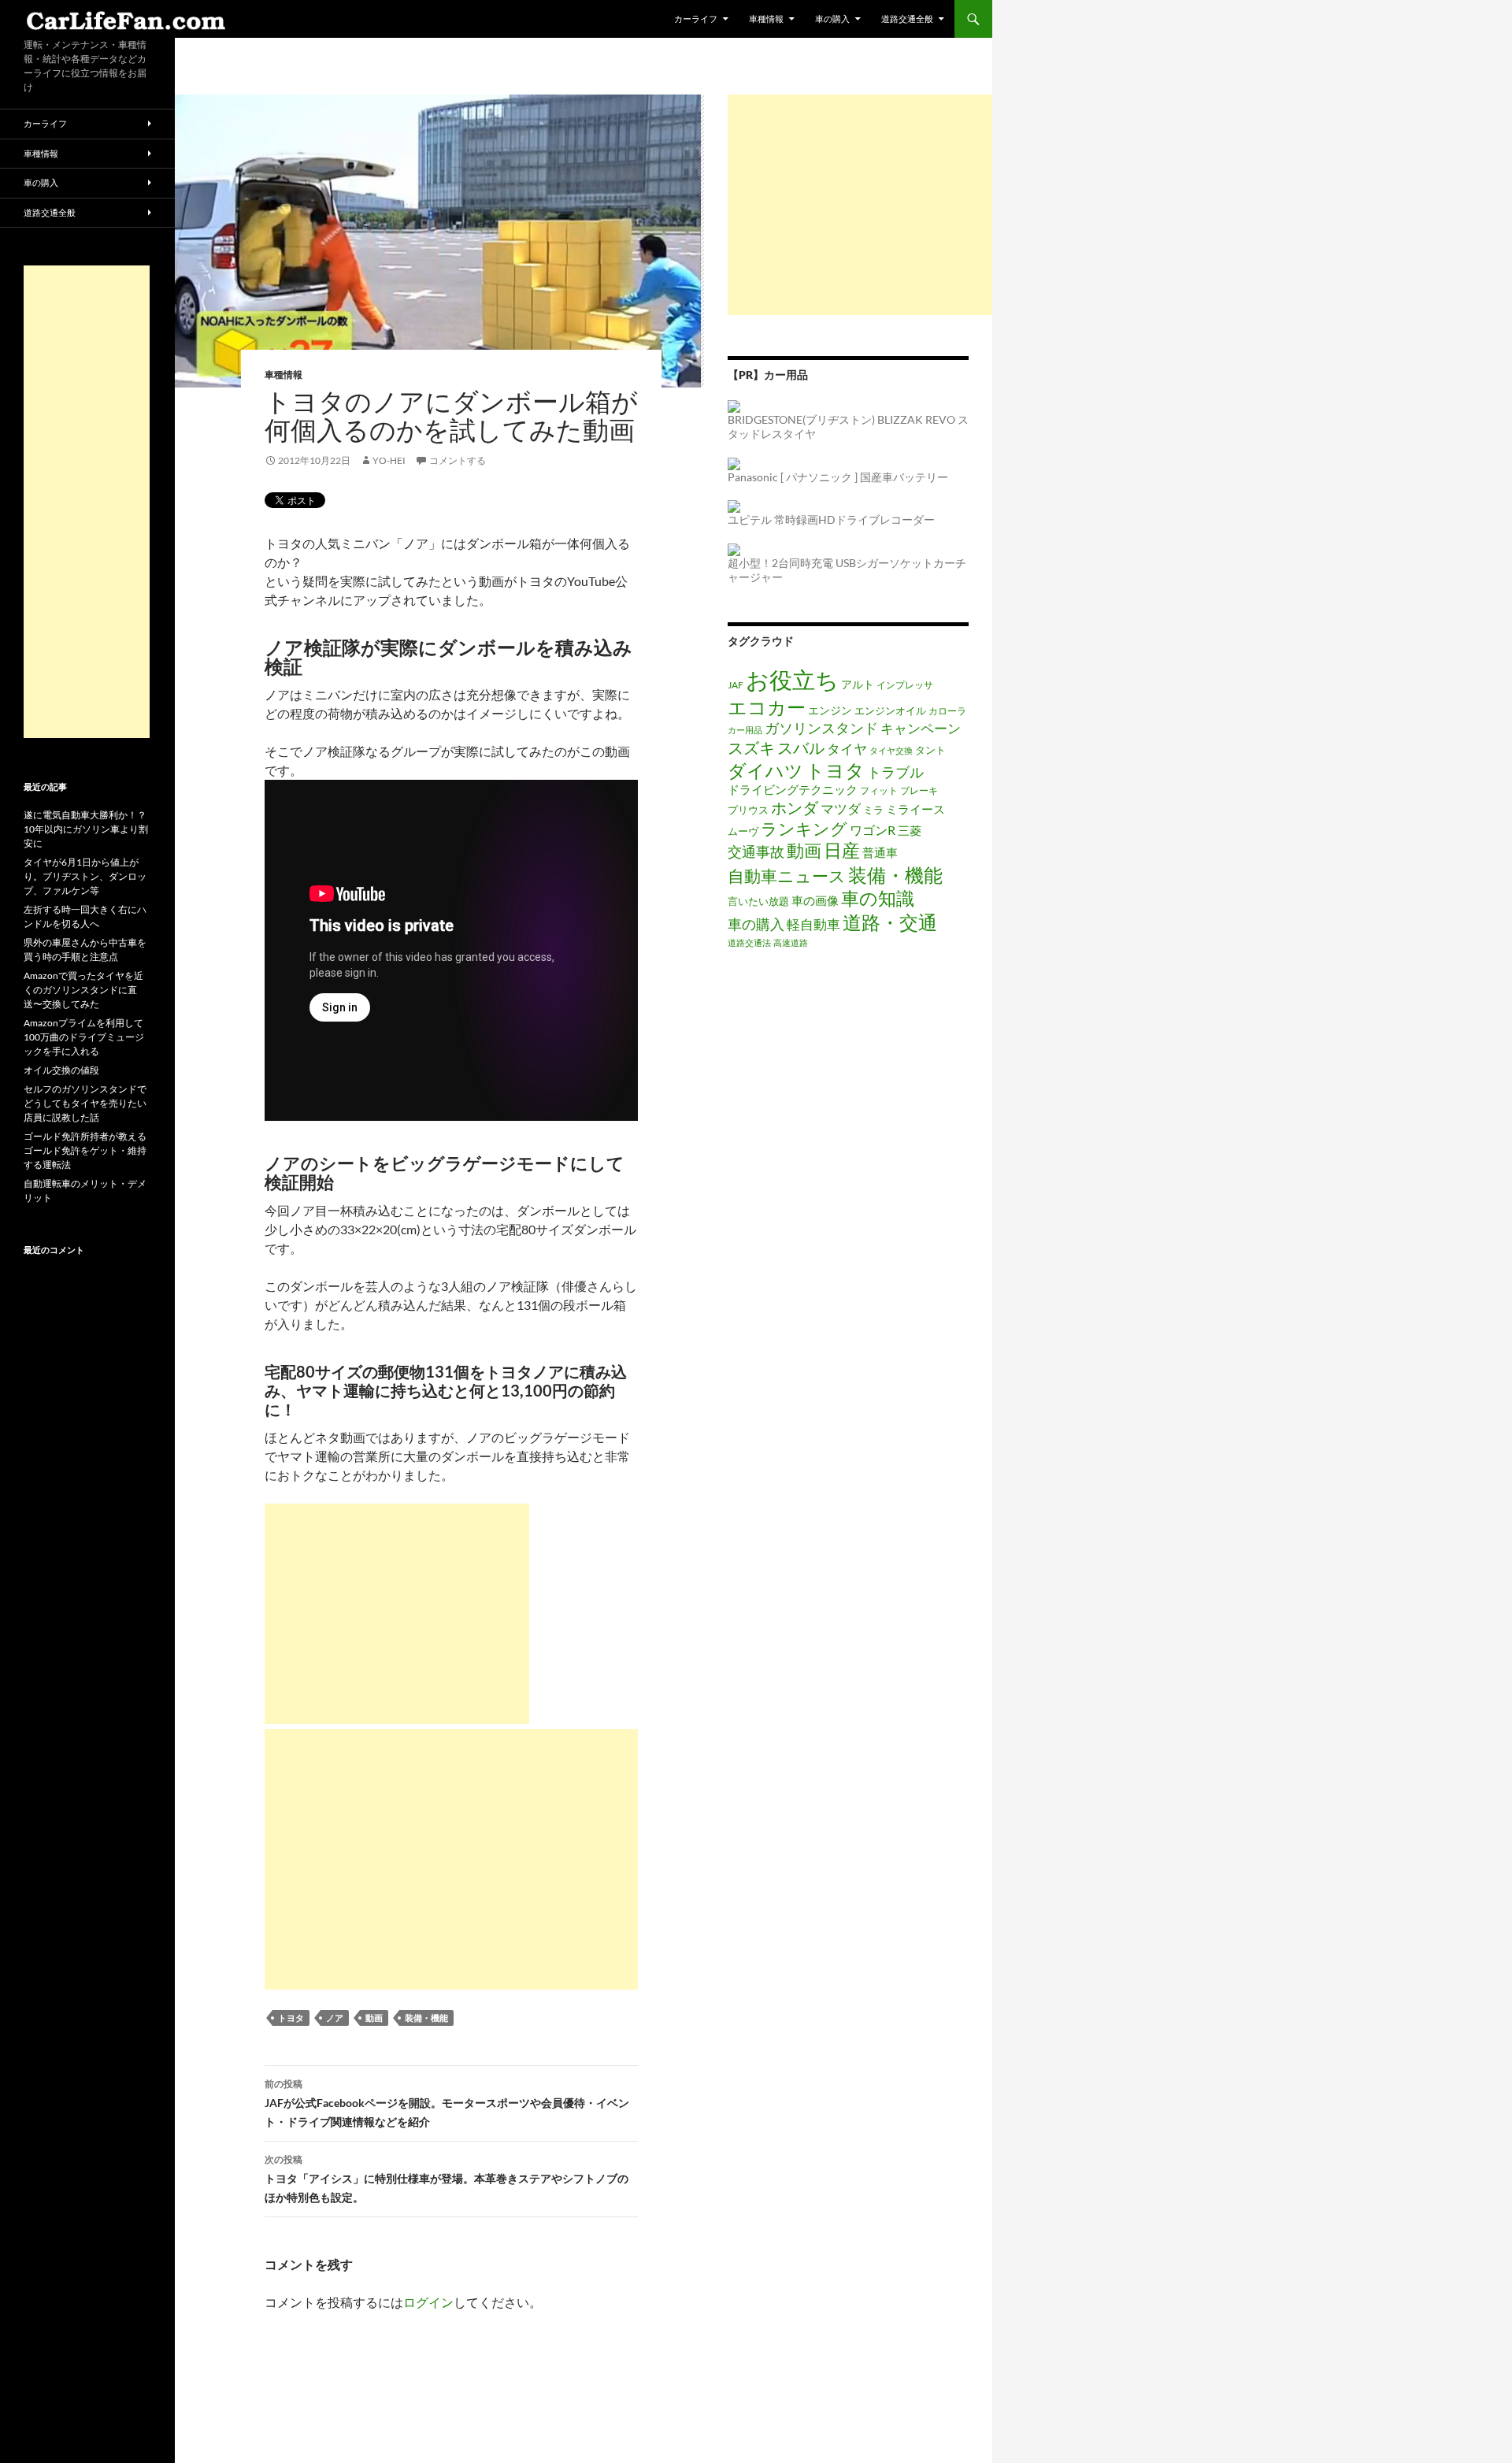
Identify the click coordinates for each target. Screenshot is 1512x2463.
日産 (842, 850)
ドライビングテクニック (793, 790)
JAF (736, 684)
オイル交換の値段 (61, 1070)
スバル (801, 747)
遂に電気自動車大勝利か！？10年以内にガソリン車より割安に (86, 829)
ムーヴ (743, 831)
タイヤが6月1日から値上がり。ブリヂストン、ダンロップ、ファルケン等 (85, 876)
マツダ (841, 809)
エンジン (830, 710)
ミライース (915, 809)
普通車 (880, 852)
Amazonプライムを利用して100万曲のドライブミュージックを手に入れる (84, 1037)
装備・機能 (426, 2018)
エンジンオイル (890, 710)
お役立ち (792, 679)
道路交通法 (749, 942)
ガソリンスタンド (821, 728)
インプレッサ (905, 684)
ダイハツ (765, 771)
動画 (374, 2018)
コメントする (458, 460)
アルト (858, 684)
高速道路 (791, 942)
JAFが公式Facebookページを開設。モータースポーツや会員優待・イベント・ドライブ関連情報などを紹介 (447, 2103)
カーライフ (696, 19)
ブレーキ (919, 790)
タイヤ (847, 749)
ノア (335, 2018)
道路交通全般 (907, 19)
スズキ (751, 747)
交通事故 (756, 851)
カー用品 (745, 730)
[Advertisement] (397, 1614)
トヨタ (291, 2018)
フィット (879, 790)
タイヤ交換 (891, 750)
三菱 (910, 830)
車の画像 (815, 900)
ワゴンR (873, 830)
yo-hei (389, 460)
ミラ (873, 810)
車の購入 (832, 19)
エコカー (767, 707)
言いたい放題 (758, 901)
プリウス (748, 810)
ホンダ (795, 807)
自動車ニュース (787, 876)
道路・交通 (890, 922)
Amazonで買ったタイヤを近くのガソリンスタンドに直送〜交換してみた (83, 990)
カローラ (947, 710)
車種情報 (766, 19)
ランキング (804, 828)
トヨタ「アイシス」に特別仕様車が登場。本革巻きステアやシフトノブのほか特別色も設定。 (447, 2179)
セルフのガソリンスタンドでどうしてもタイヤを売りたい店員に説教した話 (85, 1103)
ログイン (428, 2302)
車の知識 (878, 898)
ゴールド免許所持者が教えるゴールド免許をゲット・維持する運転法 (85, 1150)
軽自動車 (813, 924)
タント (930, 750)
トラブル (895, 772)
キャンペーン (921, 728)
